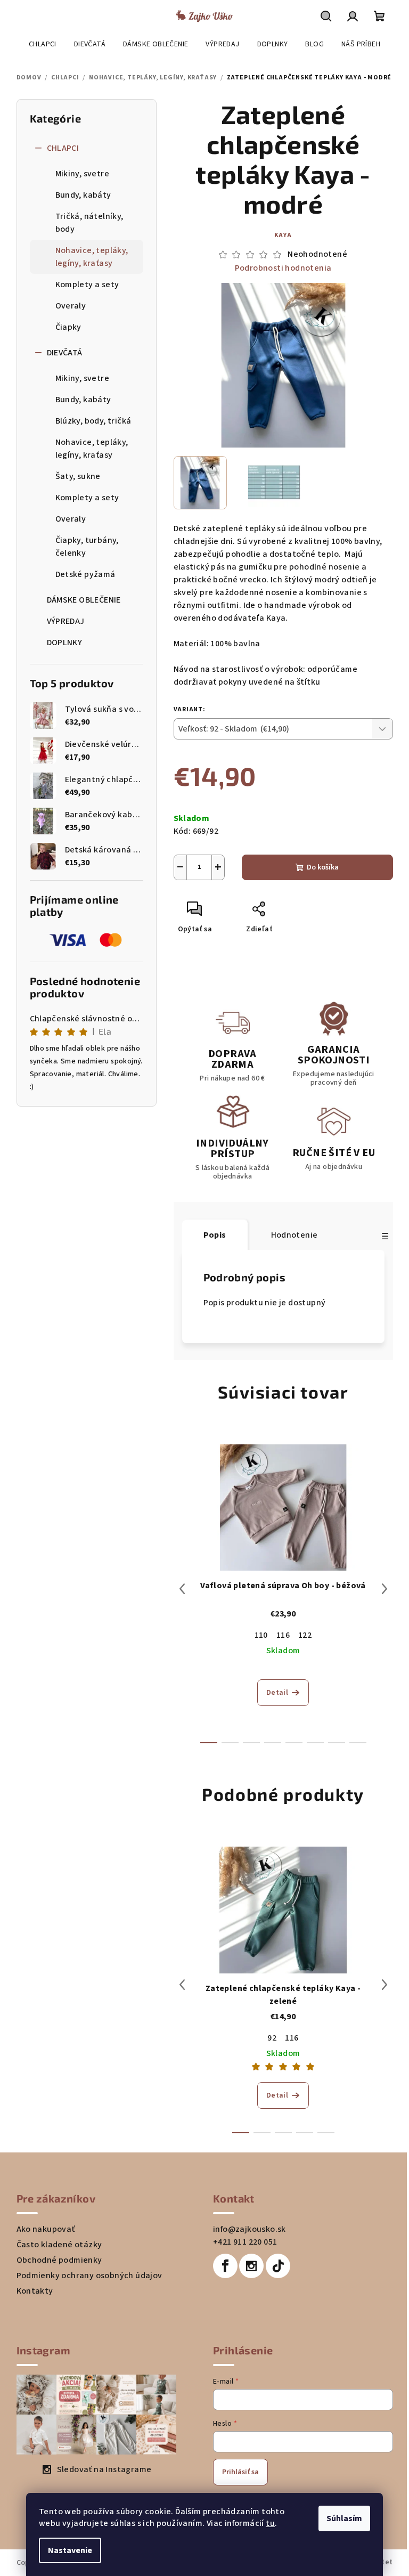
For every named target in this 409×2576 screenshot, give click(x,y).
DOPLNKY (65, 643)
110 (261, 1635)
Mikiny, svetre (83, 174)
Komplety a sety (87, 285)
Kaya (283, 235)
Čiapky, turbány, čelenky (87, 547)
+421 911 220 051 (245, 2242)
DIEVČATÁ (65, 353)
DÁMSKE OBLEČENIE (84, 600)
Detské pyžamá (85, 574)
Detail (277, 1693)
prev (182, 1589)
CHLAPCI (63, 148)
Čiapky (68, 327)
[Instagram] (251, 2266)
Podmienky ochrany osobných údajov (89, 2276)
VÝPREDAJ (66, 621)
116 (283, 1635)
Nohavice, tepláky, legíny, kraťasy (92, 257)
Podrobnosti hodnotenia (283, 268)
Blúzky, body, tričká (93, 421)
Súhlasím (344, 2518)
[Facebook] (225, 2266)
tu (270, 2523)
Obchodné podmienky (59, 2260)
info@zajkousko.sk (250, 2229)
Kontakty (35, 2291)
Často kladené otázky (59, 2245)
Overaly (71, 306)
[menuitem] (43, 44)
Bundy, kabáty (83, 195)
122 (305, 1635)
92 (272, 2038)
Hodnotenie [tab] (295, 1235)
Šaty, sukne (78, 476)
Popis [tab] (215, 1235)
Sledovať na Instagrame (104, 2469)
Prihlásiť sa (240, 2472)
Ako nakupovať (46, 2229)
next (385, 1589)
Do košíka (323, 867)
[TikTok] (278, 2266)
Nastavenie (70, 2550)
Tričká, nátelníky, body (89, 223)
